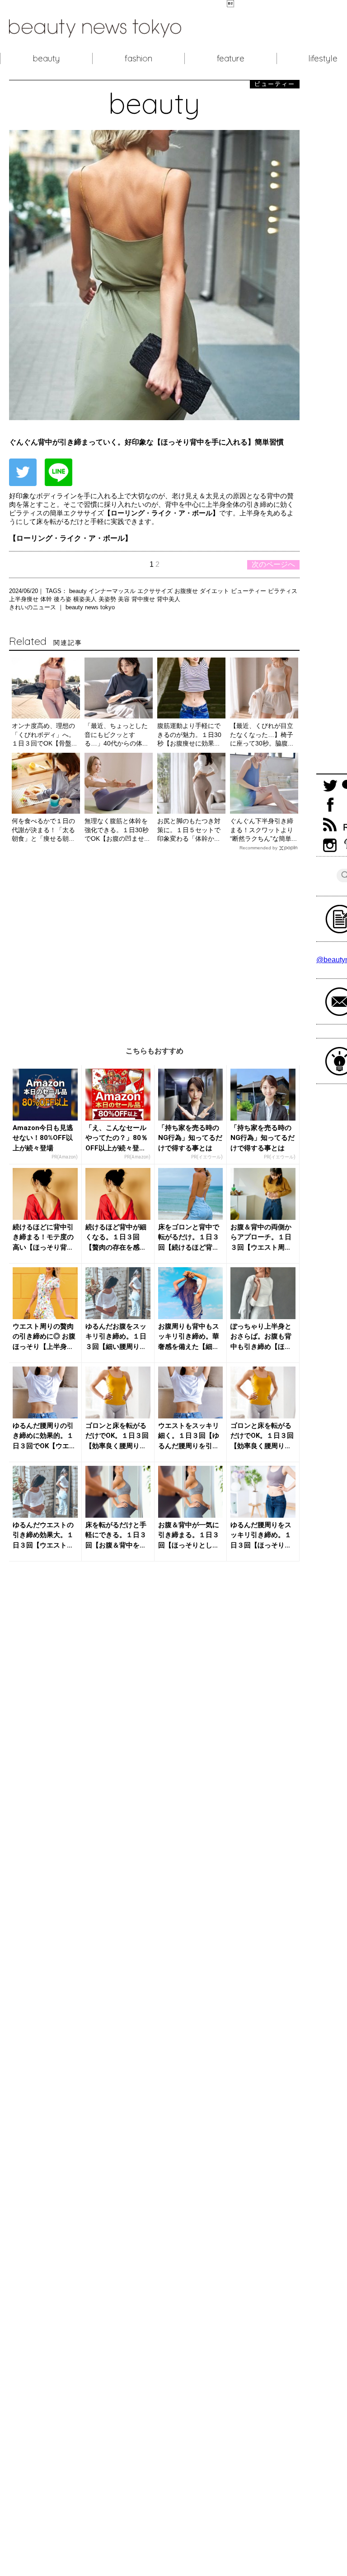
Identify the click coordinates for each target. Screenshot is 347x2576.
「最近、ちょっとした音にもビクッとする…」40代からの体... (116, 734)
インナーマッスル (113, 591)
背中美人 (169, 599)
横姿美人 (86, 599)
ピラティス (283, 591)
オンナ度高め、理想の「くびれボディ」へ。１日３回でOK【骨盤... (44, 734)
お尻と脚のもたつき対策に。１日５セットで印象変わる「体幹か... (189, 830)
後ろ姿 (63, 599)
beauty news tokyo (90, 607)
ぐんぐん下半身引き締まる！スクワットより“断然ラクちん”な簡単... (263, 830)
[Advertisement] (154, 942)
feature (231, 58)
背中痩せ (144, 599)
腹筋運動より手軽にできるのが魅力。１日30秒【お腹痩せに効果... (189, 734)
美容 (125, 599)
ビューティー (249, 591)
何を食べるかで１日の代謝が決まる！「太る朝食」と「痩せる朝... (43, 830)
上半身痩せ (25, 599)
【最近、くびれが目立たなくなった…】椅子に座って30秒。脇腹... (262, 734)
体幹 (47, 599)
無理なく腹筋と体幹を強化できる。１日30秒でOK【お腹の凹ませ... (117, 830)
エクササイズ (156, 591)
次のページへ (273, 564)
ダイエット (215, 591)
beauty (46, 58)
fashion (138, 58)
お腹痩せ (187, 591)
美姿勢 (108, 599)
